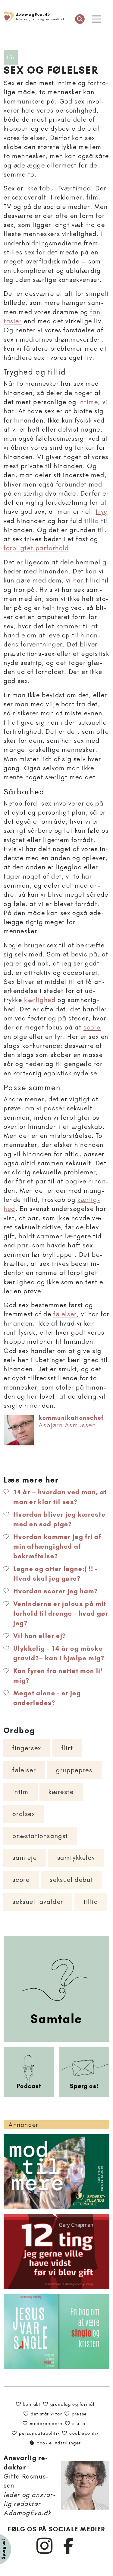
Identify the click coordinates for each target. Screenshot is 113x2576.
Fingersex (27, 1748)
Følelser (24, 1770)
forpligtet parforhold (36, 548)
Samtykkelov (76, 1858)
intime (88, 402)
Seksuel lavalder (38, 1902)
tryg (102, 511)
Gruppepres (74, 1770)
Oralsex (24, 1814)
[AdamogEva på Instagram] (45, 2552)
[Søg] (80, 19)
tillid (92, 521)
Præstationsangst (40, 1836)
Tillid (91, 1902)
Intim (20, 1792)
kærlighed (40, 1000)
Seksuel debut (71, 1880)
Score (21, 1880)
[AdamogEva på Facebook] (69, 2552)
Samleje (25, 1858)
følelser (65, 1314)
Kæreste (61, 1792)
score (92, 1027)
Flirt (67, 1748)
